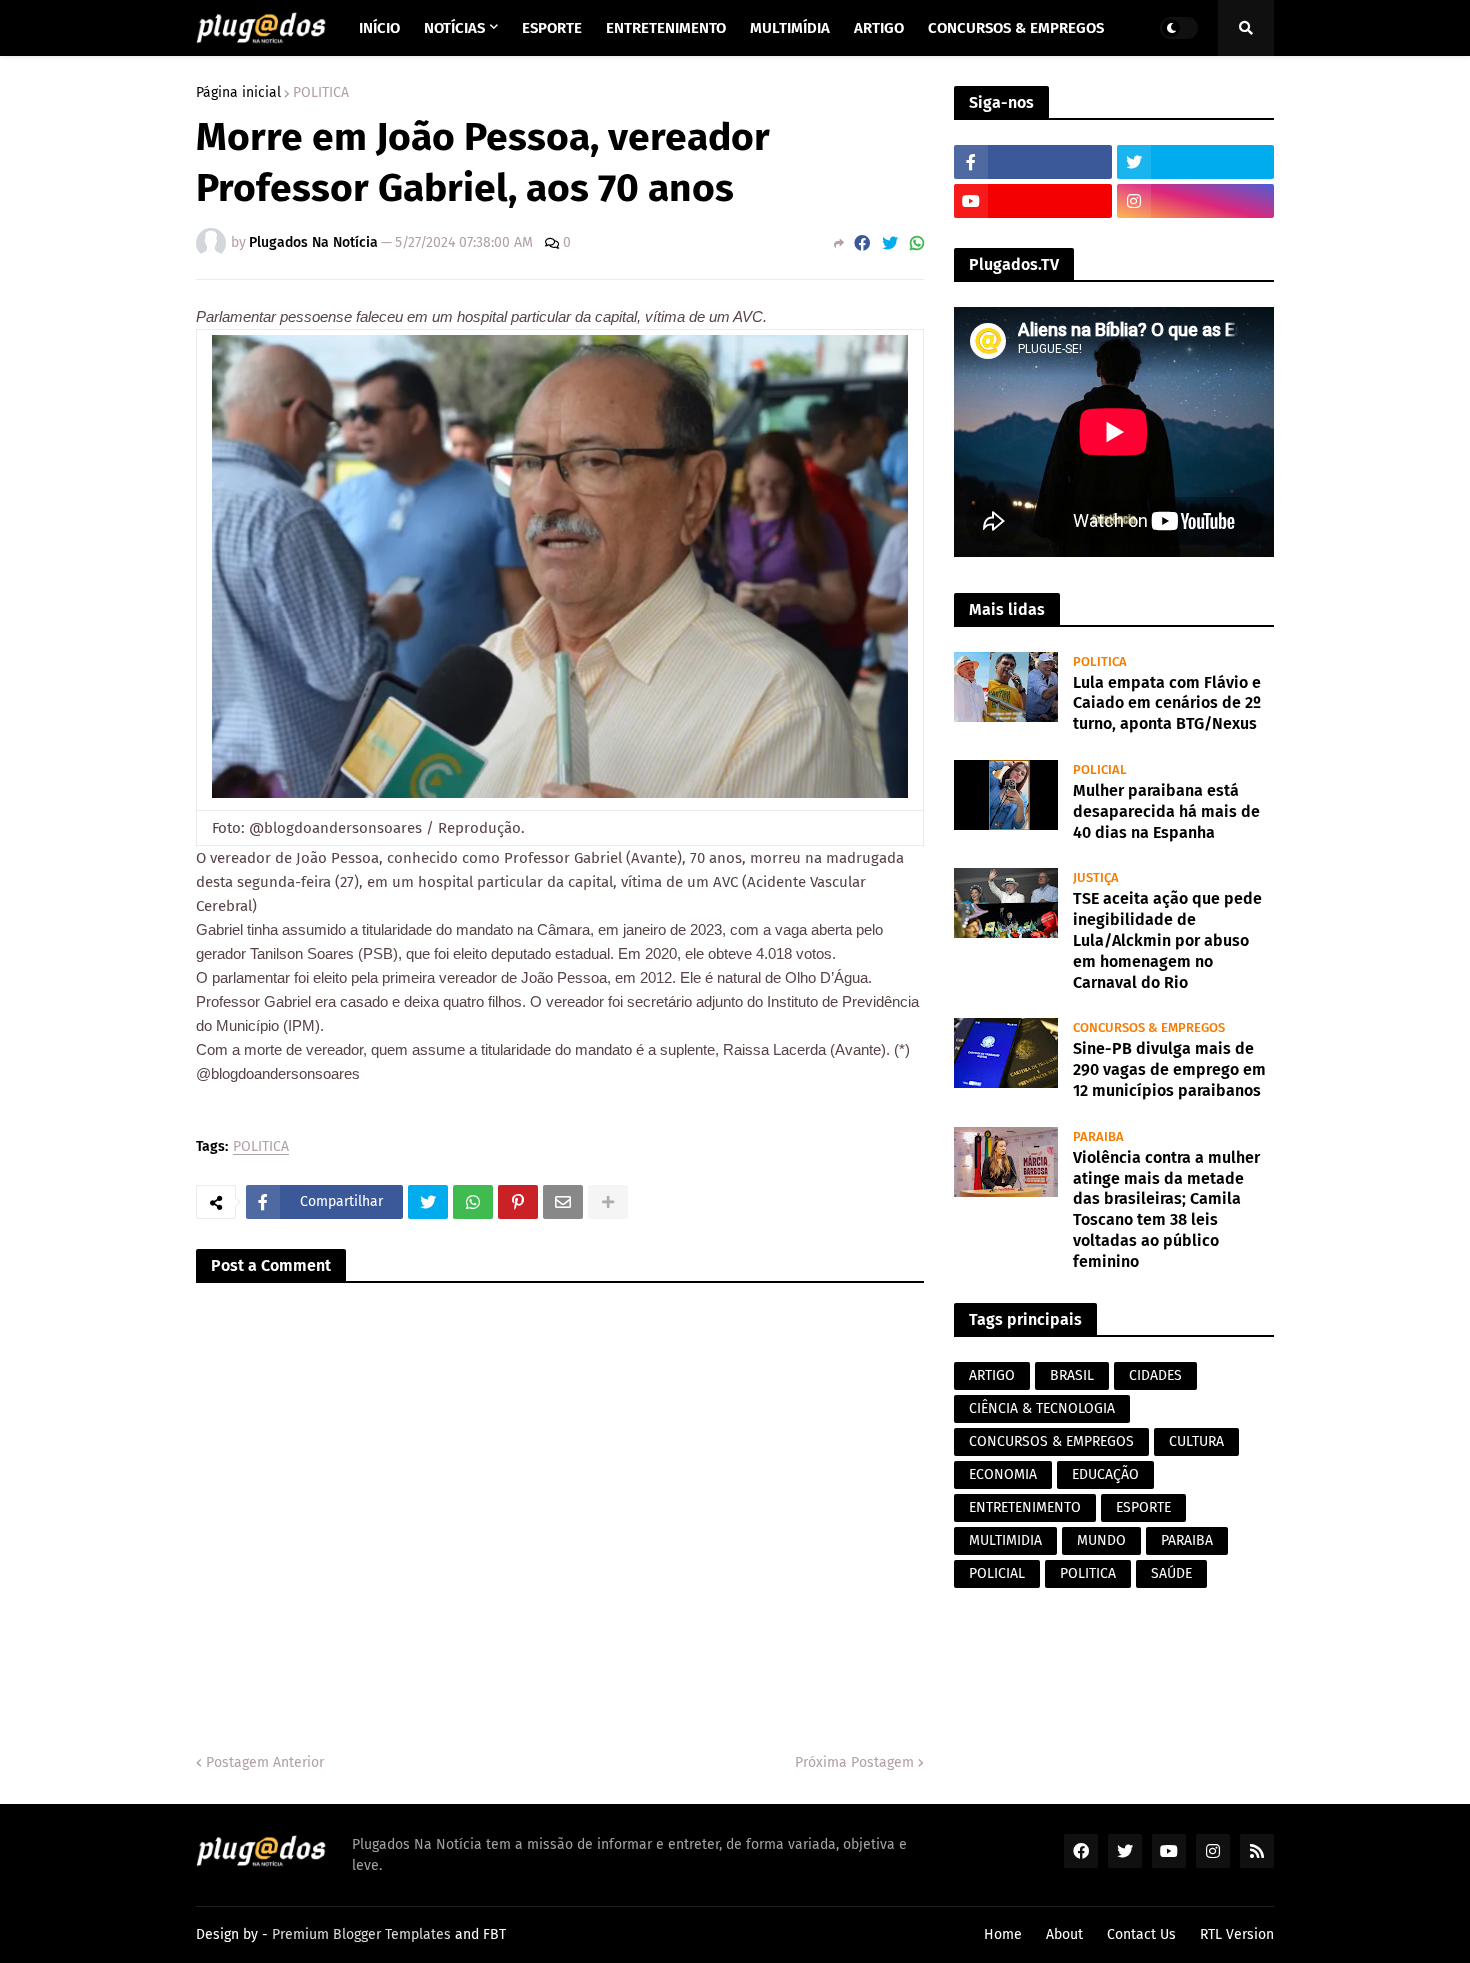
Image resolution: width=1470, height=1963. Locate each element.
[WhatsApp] (917, 243)
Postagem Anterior (265, 1762)
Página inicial (238, 93)
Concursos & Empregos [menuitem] (1016, 28)
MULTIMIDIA (1005, 1540)
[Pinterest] (518, 1202)
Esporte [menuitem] (552, 28)
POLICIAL (997, 1573)
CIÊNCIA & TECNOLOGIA (1042, 1408)
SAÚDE (1171, 1573)
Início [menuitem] (379, 28)
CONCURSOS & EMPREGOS (1051, 1441)
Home (1003, 1934)
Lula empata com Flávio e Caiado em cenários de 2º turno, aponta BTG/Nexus (1167, 703)
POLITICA (321, 93)
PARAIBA (1187, 1540)
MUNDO (1101, 1540)
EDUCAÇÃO (1105, 1474)
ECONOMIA (1003, 1474)
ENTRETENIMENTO (1025, 1507)
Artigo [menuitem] (879, 28)
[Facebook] (862, 243)
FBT (494, 1934)
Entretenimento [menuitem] (666, 28)
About (1064, 1934)
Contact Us (1141, 1934)
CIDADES (1155, 1375)
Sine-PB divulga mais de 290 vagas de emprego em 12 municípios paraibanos (1169, 1069)
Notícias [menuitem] (454, 28)
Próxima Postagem (854, 1762)
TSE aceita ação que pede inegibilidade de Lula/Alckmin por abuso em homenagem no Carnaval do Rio (1167, 940)
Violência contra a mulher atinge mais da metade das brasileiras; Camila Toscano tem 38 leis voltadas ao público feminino (1166, 1209)
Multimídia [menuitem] (790, 28)
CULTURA (1196, 1441)
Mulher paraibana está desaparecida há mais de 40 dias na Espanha (1166, 811)
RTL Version (1237, 1934)
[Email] (563, 1202)
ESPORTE (1143, 1507)
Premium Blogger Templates (361, 1934)
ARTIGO (992, 1375)
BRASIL (1072, 1375)
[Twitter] (890, 243)
